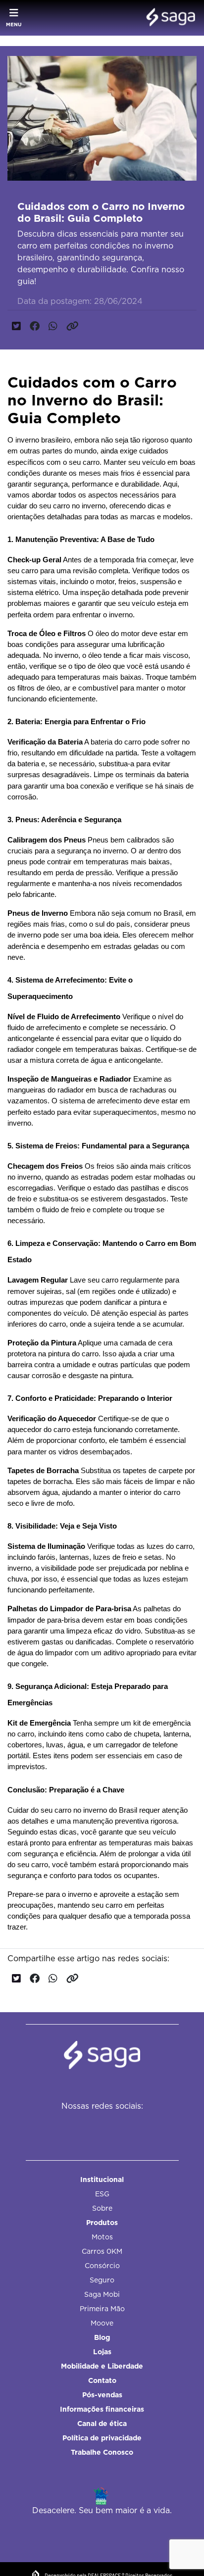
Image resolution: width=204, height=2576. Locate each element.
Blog (102, 2337)
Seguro (102, 2280)
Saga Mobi (102, 2294)
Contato (102, 2380)
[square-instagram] (97, 2126)
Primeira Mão (102, 2309)
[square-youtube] (120, 2126)
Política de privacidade (102, 2438)
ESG (102, 2194)
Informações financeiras (102, 2409)
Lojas (102, 2352)
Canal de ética (102, 2424)
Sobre (102, 2208)
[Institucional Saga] (168, 18)
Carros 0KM (102, 2251)
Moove (102, 2323)
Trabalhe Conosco (102, 2452)
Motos (102, 2237)
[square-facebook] (75, 2126)
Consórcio (102, 2266)
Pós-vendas (102, 2395)
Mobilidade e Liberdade (102, 2366)
